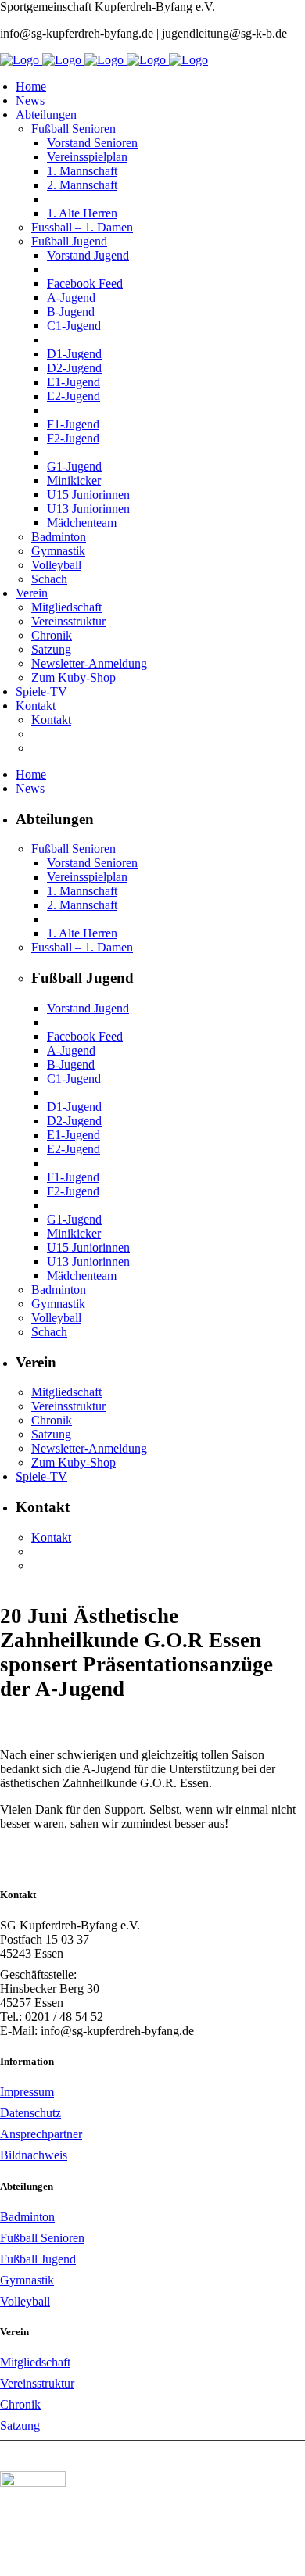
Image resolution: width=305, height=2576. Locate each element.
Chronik (20, 2404)
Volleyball (25, 2301)
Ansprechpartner (41, 2134)
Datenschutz (30, 2113)
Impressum (27, 2092)
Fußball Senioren (42, 2238)
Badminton (27, 2217)
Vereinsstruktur (37, 2383)
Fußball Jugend (38, 2259)
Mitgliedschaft (35, 2362)
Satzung (20, 2426)
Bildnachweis (34, 2155)
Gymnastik (27, 2280)
